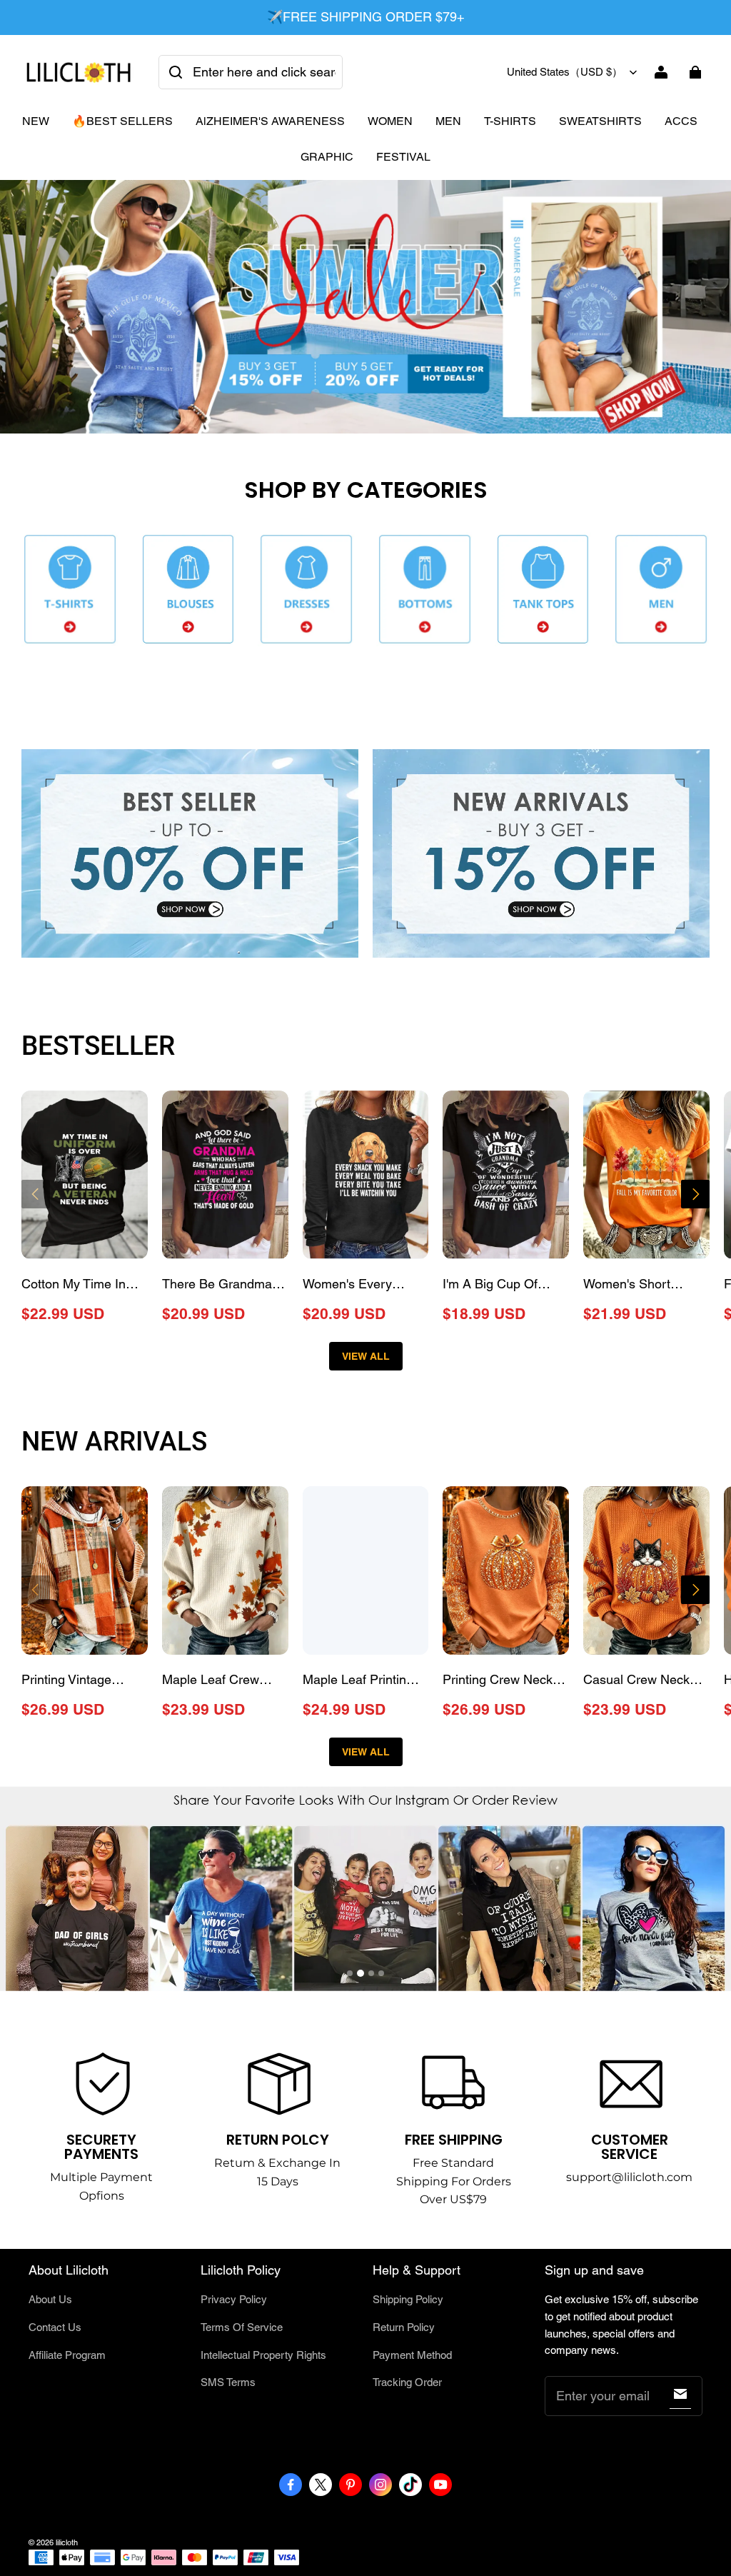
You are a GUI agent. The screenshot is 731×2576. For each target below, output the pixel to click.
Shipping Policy (408, 2299)
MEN (448, 121)
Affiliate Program (67, 2355)
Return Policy (404, 2327)
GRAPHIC (327, 157)
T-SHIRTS (510, 121)
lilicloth (67, 2542)
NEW (36, 121)
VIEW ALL (366, 1356)
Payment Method (412, 2355)
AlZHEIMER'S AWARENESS (270, 121)
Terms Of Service (242, 2327)
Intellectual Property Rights (263, 2355)
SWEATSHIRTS (600, 121)
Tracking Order (407, 2382)
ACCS (681, 121)
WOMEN (390, 121)
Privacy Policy (234, 2299)
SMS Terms (228, 2382)
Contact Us (55, 2327)
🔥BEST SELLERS (122, 121)
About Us (50, 2299)
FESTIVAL (403, 157)
